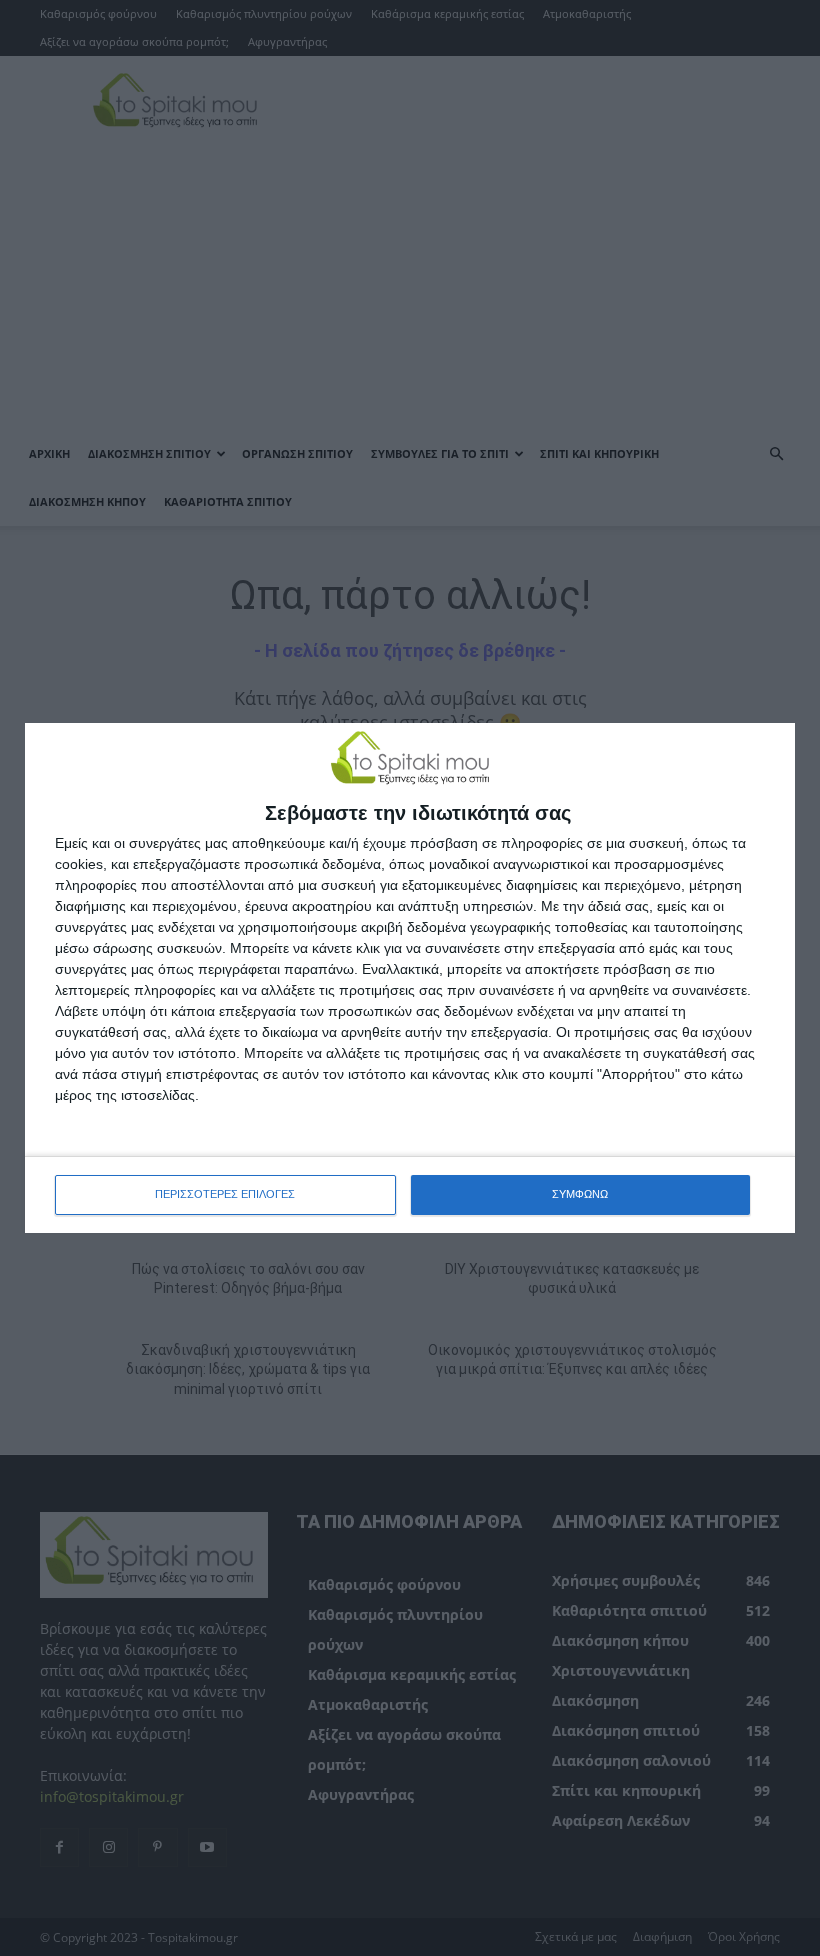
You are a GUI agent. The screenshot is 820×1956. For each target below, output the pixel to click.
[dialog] (410, 977)
